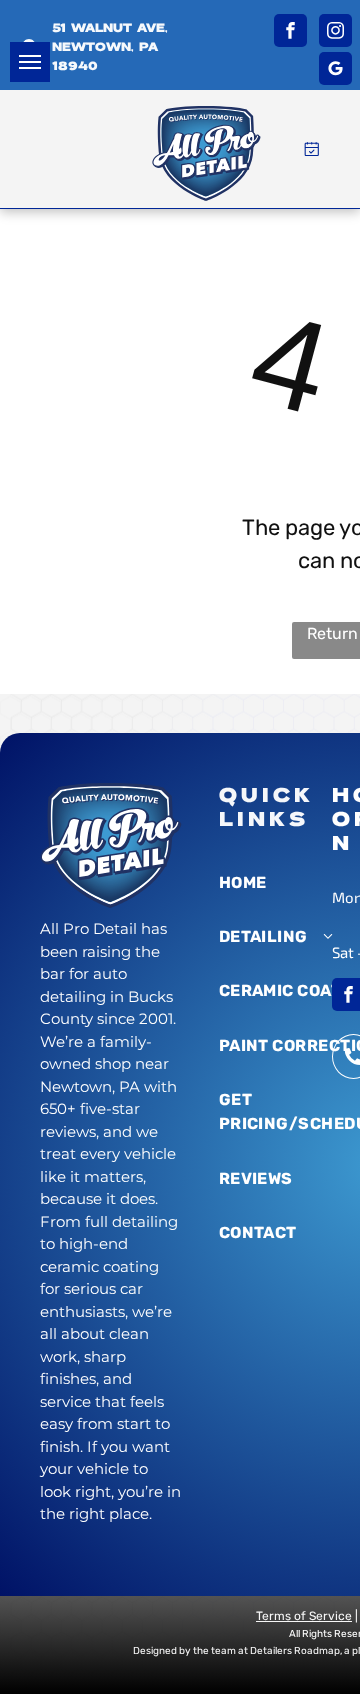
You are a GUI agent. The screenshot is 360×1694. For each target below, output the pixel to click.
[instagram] (335, 33)
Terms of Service (304, 1616)
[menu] (30, 62)
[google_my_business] (335, 71)
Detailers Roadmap (295, 1651)
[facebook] (290, 33)
